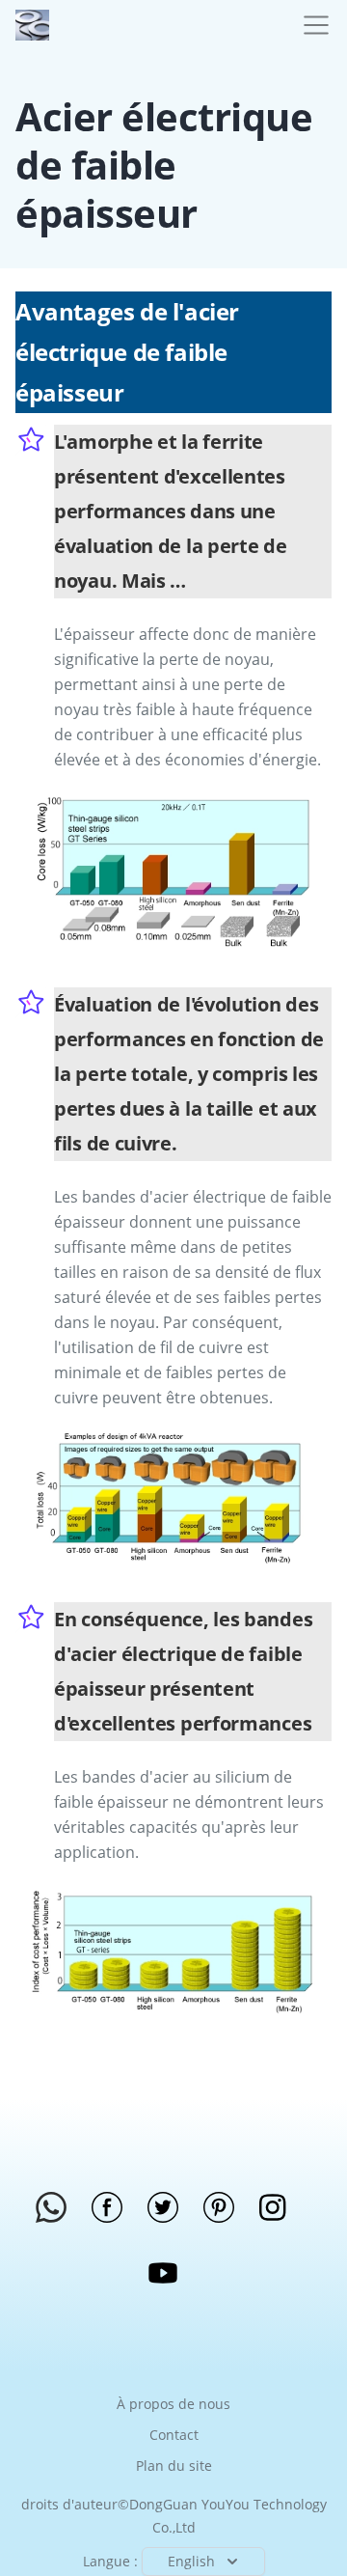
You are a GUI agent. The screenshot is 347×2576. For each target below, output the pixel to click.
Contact (174, 2435)
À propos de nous (173, 2404)
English (191, 2561)
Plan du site (174, 2465)
